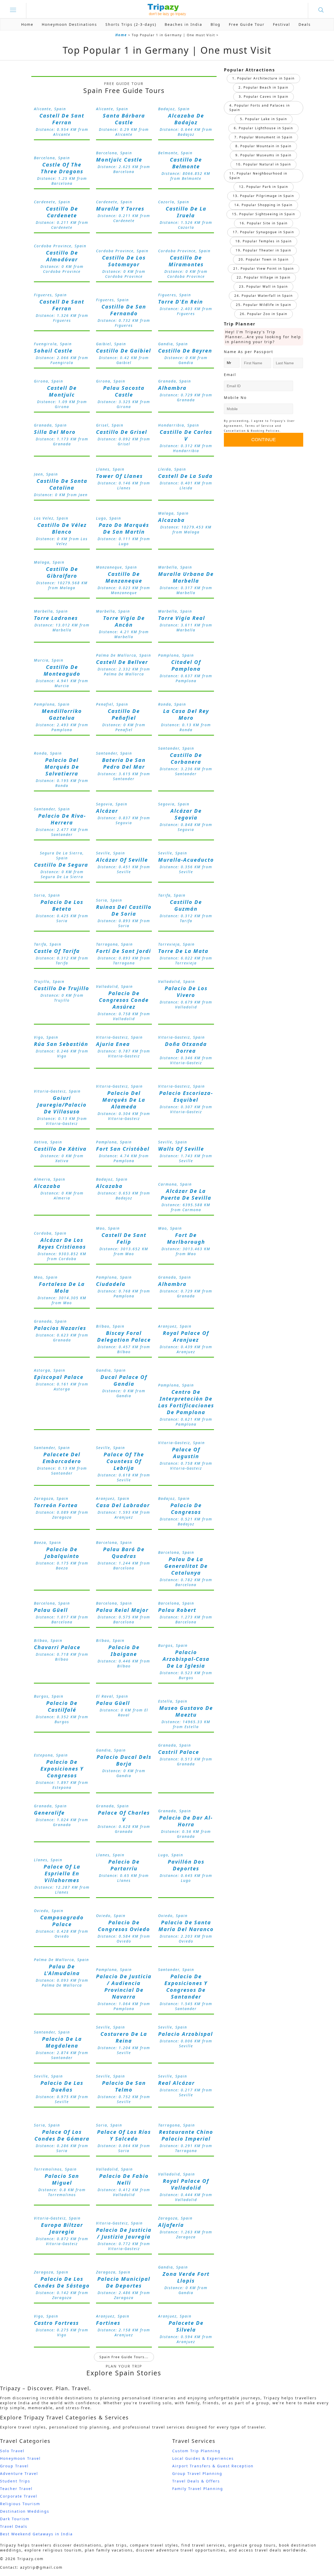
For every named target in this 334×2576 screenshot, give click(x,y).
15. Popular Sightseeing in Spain (264, 214)
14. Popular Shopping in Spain (263, 205)
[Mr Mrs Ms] (232, 363)
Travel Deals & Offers (196, 2481)
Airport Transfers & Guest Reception (213, 2466)
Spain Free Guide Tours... (124, 2357)
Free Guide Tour (247, 24)
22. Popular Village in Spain (264, 277)
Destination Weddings (25, 2511)
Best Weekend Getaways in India (36, 2534)
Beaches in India (183, 24)
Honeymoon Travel (20, 2458)
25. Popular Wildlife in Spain (264, 305)
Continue (264, 440)
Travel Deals (14, 2526)
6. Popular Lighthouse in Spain (263, 128)
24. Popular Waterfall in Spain (264, 296)
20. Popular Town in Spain (264, 259)
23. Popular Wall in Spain (263, 286)
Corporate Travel (19, 2496)
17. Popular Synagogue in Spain (263, 232)
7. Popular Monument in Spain (263, 137)
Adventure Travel (19, 2473)
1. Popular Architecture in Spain (263, 78)
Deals (305, 24)
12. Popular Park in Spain (264, 187)
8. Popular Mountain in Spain (263, 146)
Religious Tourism (20, 2504)
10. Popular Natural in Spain (263, 164)
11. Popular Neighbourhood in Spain (258, 176)
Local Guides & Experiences (203, 2458)
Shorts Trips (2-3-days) (131, 24)
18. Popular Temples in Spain (264, 241)
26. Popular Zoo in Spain (264, 314)
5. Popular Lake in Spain (264, 119)
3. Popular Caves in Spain (264, 97)
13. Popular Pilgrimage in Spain (263, 196)
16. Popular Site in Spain (264, 223)
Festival (282, 24)
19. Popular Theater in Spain (263, 250)
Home (27, 24)
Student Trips (15, 2481)
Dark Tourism (15, 2519)
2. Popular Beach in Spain (263, 87)
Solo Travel (12, 2451)
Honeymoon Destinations (69, 24)
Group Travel (14, 2466)
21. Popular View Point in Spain (264, 269)
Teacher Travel (16, 2489)
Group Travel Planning (197, 2473)
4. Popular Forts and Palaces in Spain (260, 108)
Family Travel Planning (198, 2489)
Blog (216, 24)
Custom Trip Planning (196, 2451)
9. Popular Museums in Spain (263, 155)
